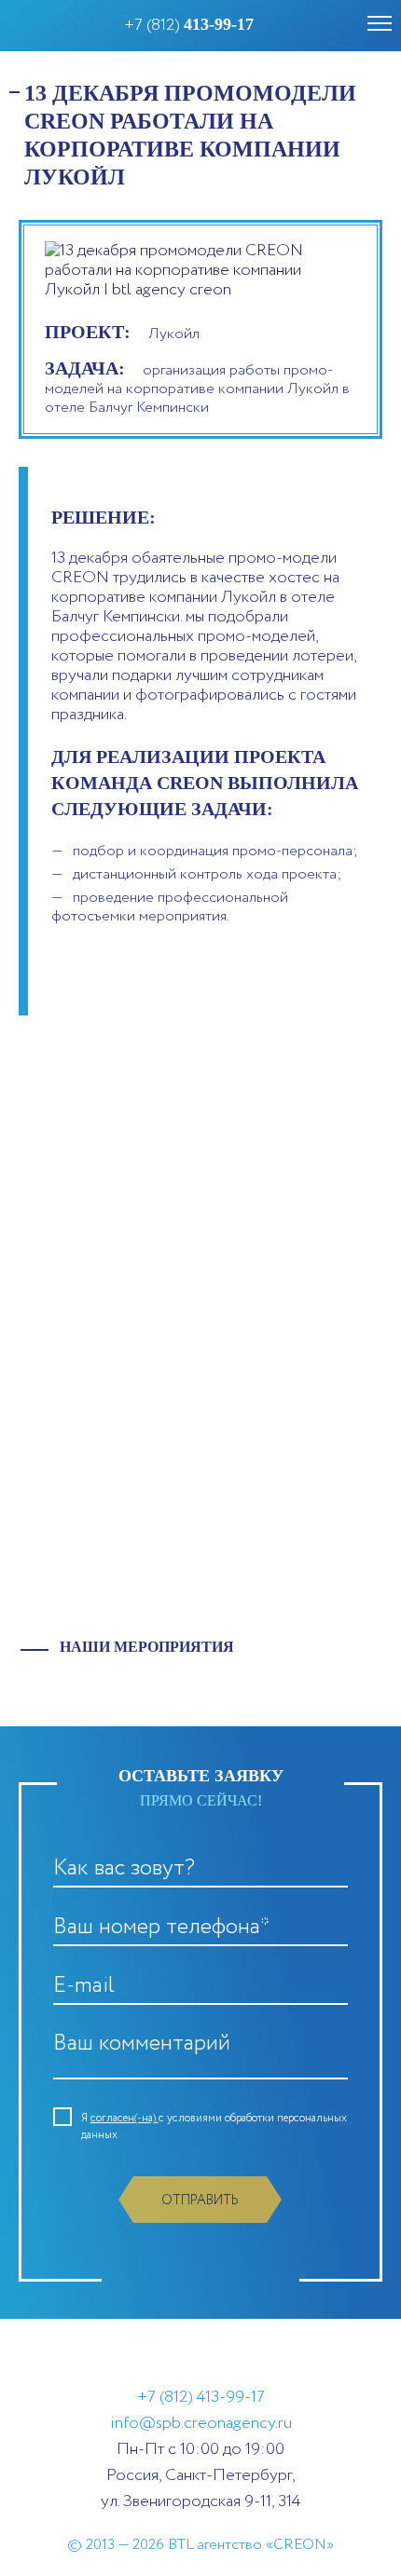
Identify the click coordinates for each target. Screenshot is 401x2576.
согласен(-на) (124, 2118)
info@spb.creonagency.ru (201, 2423)
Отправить (200, 2201)
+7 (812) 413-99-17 (201, 2397)
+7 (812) (189, 25)
